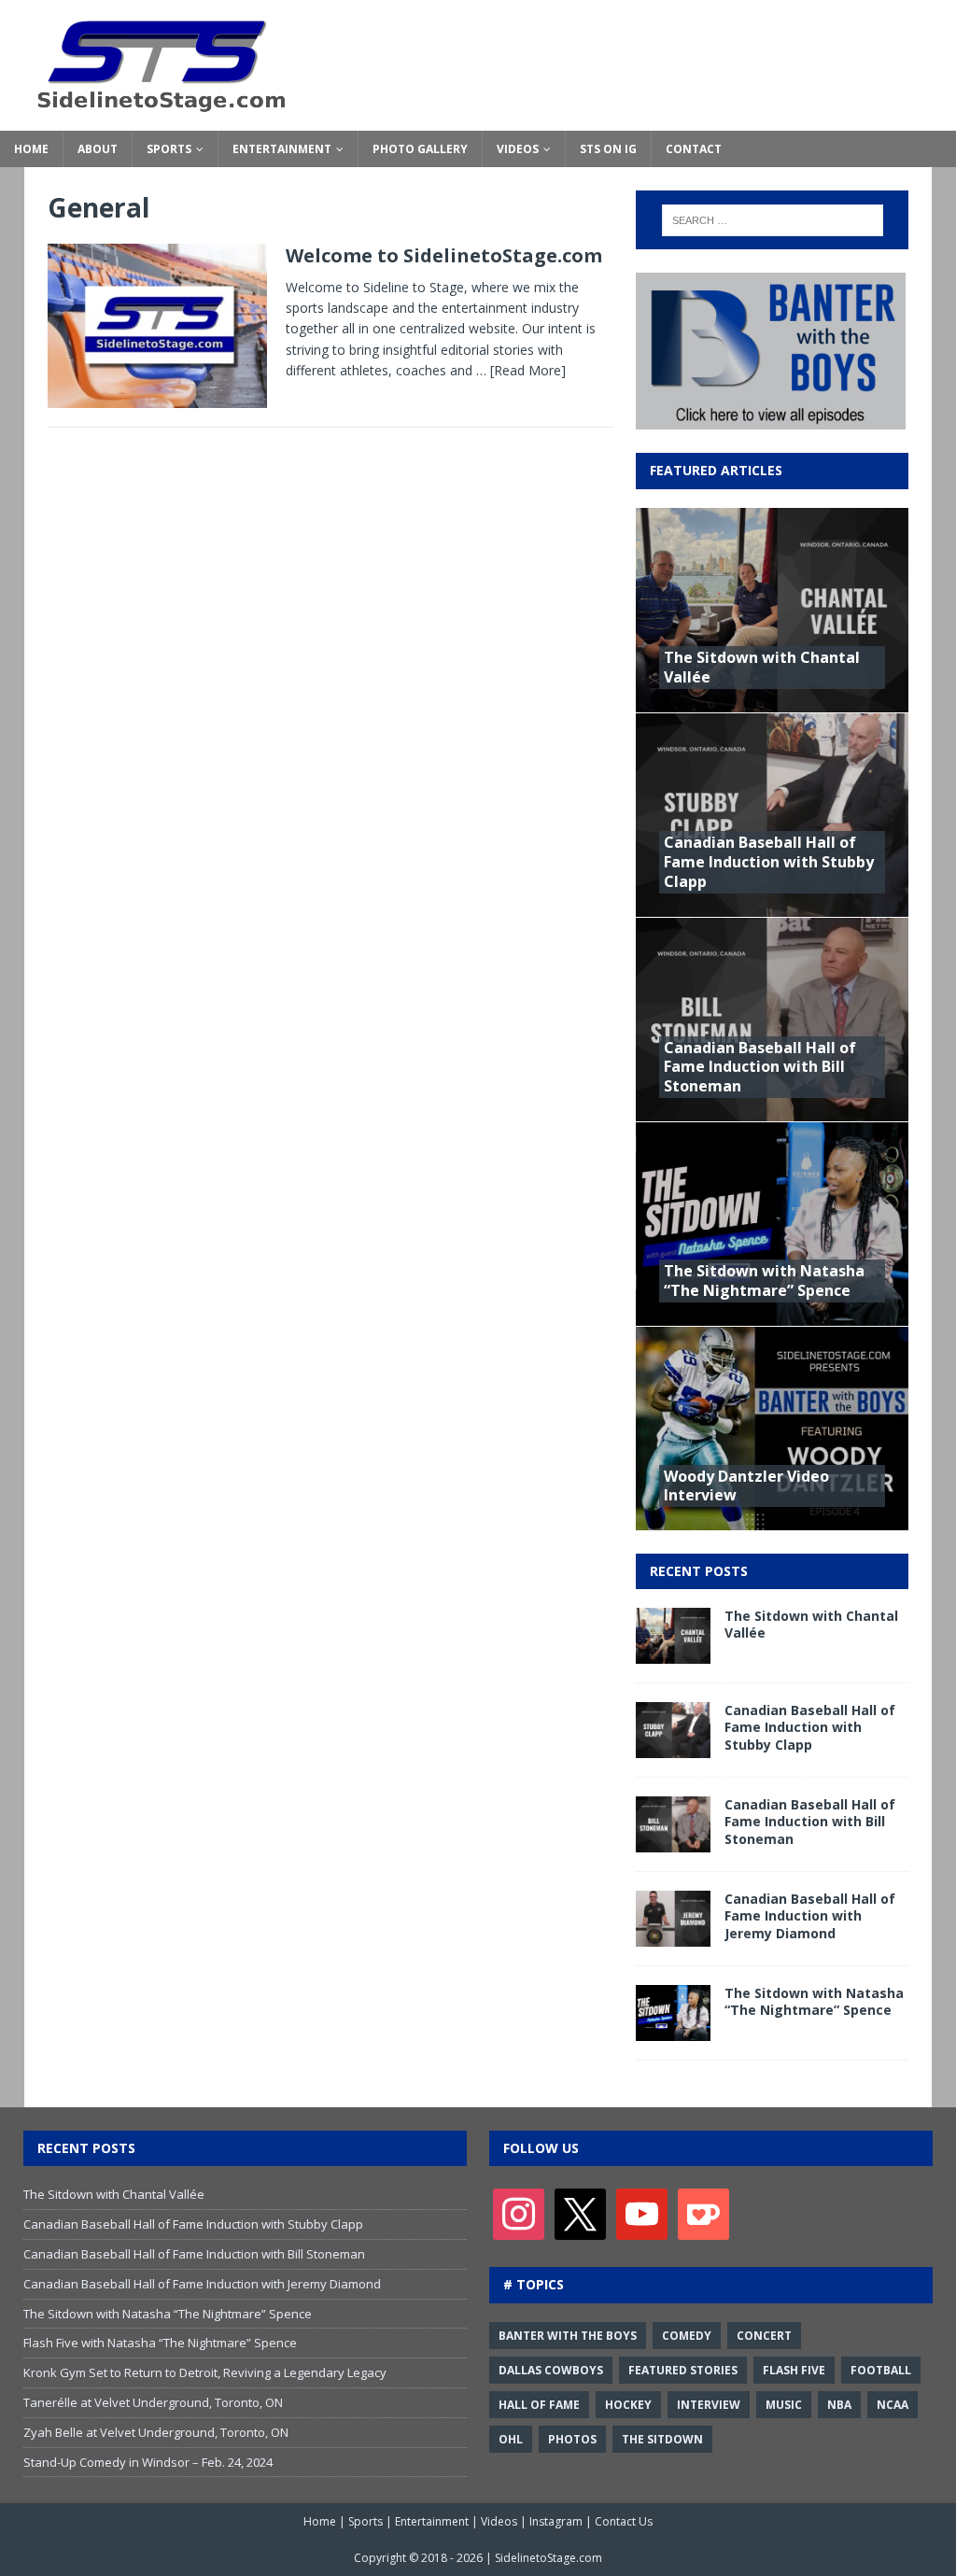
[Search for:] (773, 220)
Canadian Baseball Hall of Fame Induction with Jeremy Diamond (810, 1915)
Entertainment (282, 149)
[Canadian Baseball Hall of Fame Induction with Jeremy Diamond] (673, 1936)
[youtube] (642, 2213)
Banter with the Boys (568, 2336)
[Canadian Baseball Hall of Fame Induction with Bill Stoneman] (673, 1842)
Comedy (687, 2336)
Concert (764, 2336)
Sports (169, 149)
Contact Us (624, 2521)
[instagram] (519, 2213)
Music (784, 2405)
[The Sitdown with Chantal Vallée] (673, 1653)
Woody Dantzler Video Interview (746, 1486)
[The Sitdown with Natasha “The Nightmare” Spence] (673, 2030)
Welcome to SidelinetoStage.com (444, 255)
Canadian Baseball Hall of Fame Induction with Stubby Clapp (769, 862)
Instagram (556, 2521)
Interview (709, 2405)
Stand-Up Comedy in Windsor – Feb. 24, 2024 (148, 2462)
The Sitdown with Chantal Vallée (762, 667)
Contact (694, 149)
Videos (518, 149)
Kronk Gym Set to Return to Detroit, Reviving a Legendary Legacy (205, 2372)
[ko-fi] (703, 2213)
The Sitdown (662, 2439)
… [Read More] (521, 370)
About (98, 149)
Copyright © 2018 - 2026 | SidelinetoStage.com (478, 2558)
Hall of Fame (539, 2405)
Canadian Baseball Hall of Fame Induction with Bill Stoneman (760, 1067)
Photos (572, 2439)
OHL (511, 2439)
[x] (580, 2213)
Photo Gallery (420, 149)
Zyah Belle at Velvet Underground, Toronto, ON (156, 2432)
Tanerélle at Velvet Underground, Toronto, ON (153, 2402)
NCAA (893, 2405)
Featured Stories (683, 2370)
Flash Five (794, 2370)
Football (881, 2370)
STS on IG (608, 149)
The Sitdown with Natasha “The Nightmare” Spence (764, 1281)
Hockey (628, 2405)
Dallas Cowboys (551, 2370)
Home (31, 149)
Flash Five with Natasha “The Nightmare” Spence (160, 2343)
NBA (839, 2405)
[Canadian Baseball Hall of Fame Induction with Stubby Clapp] (673, 1747)
